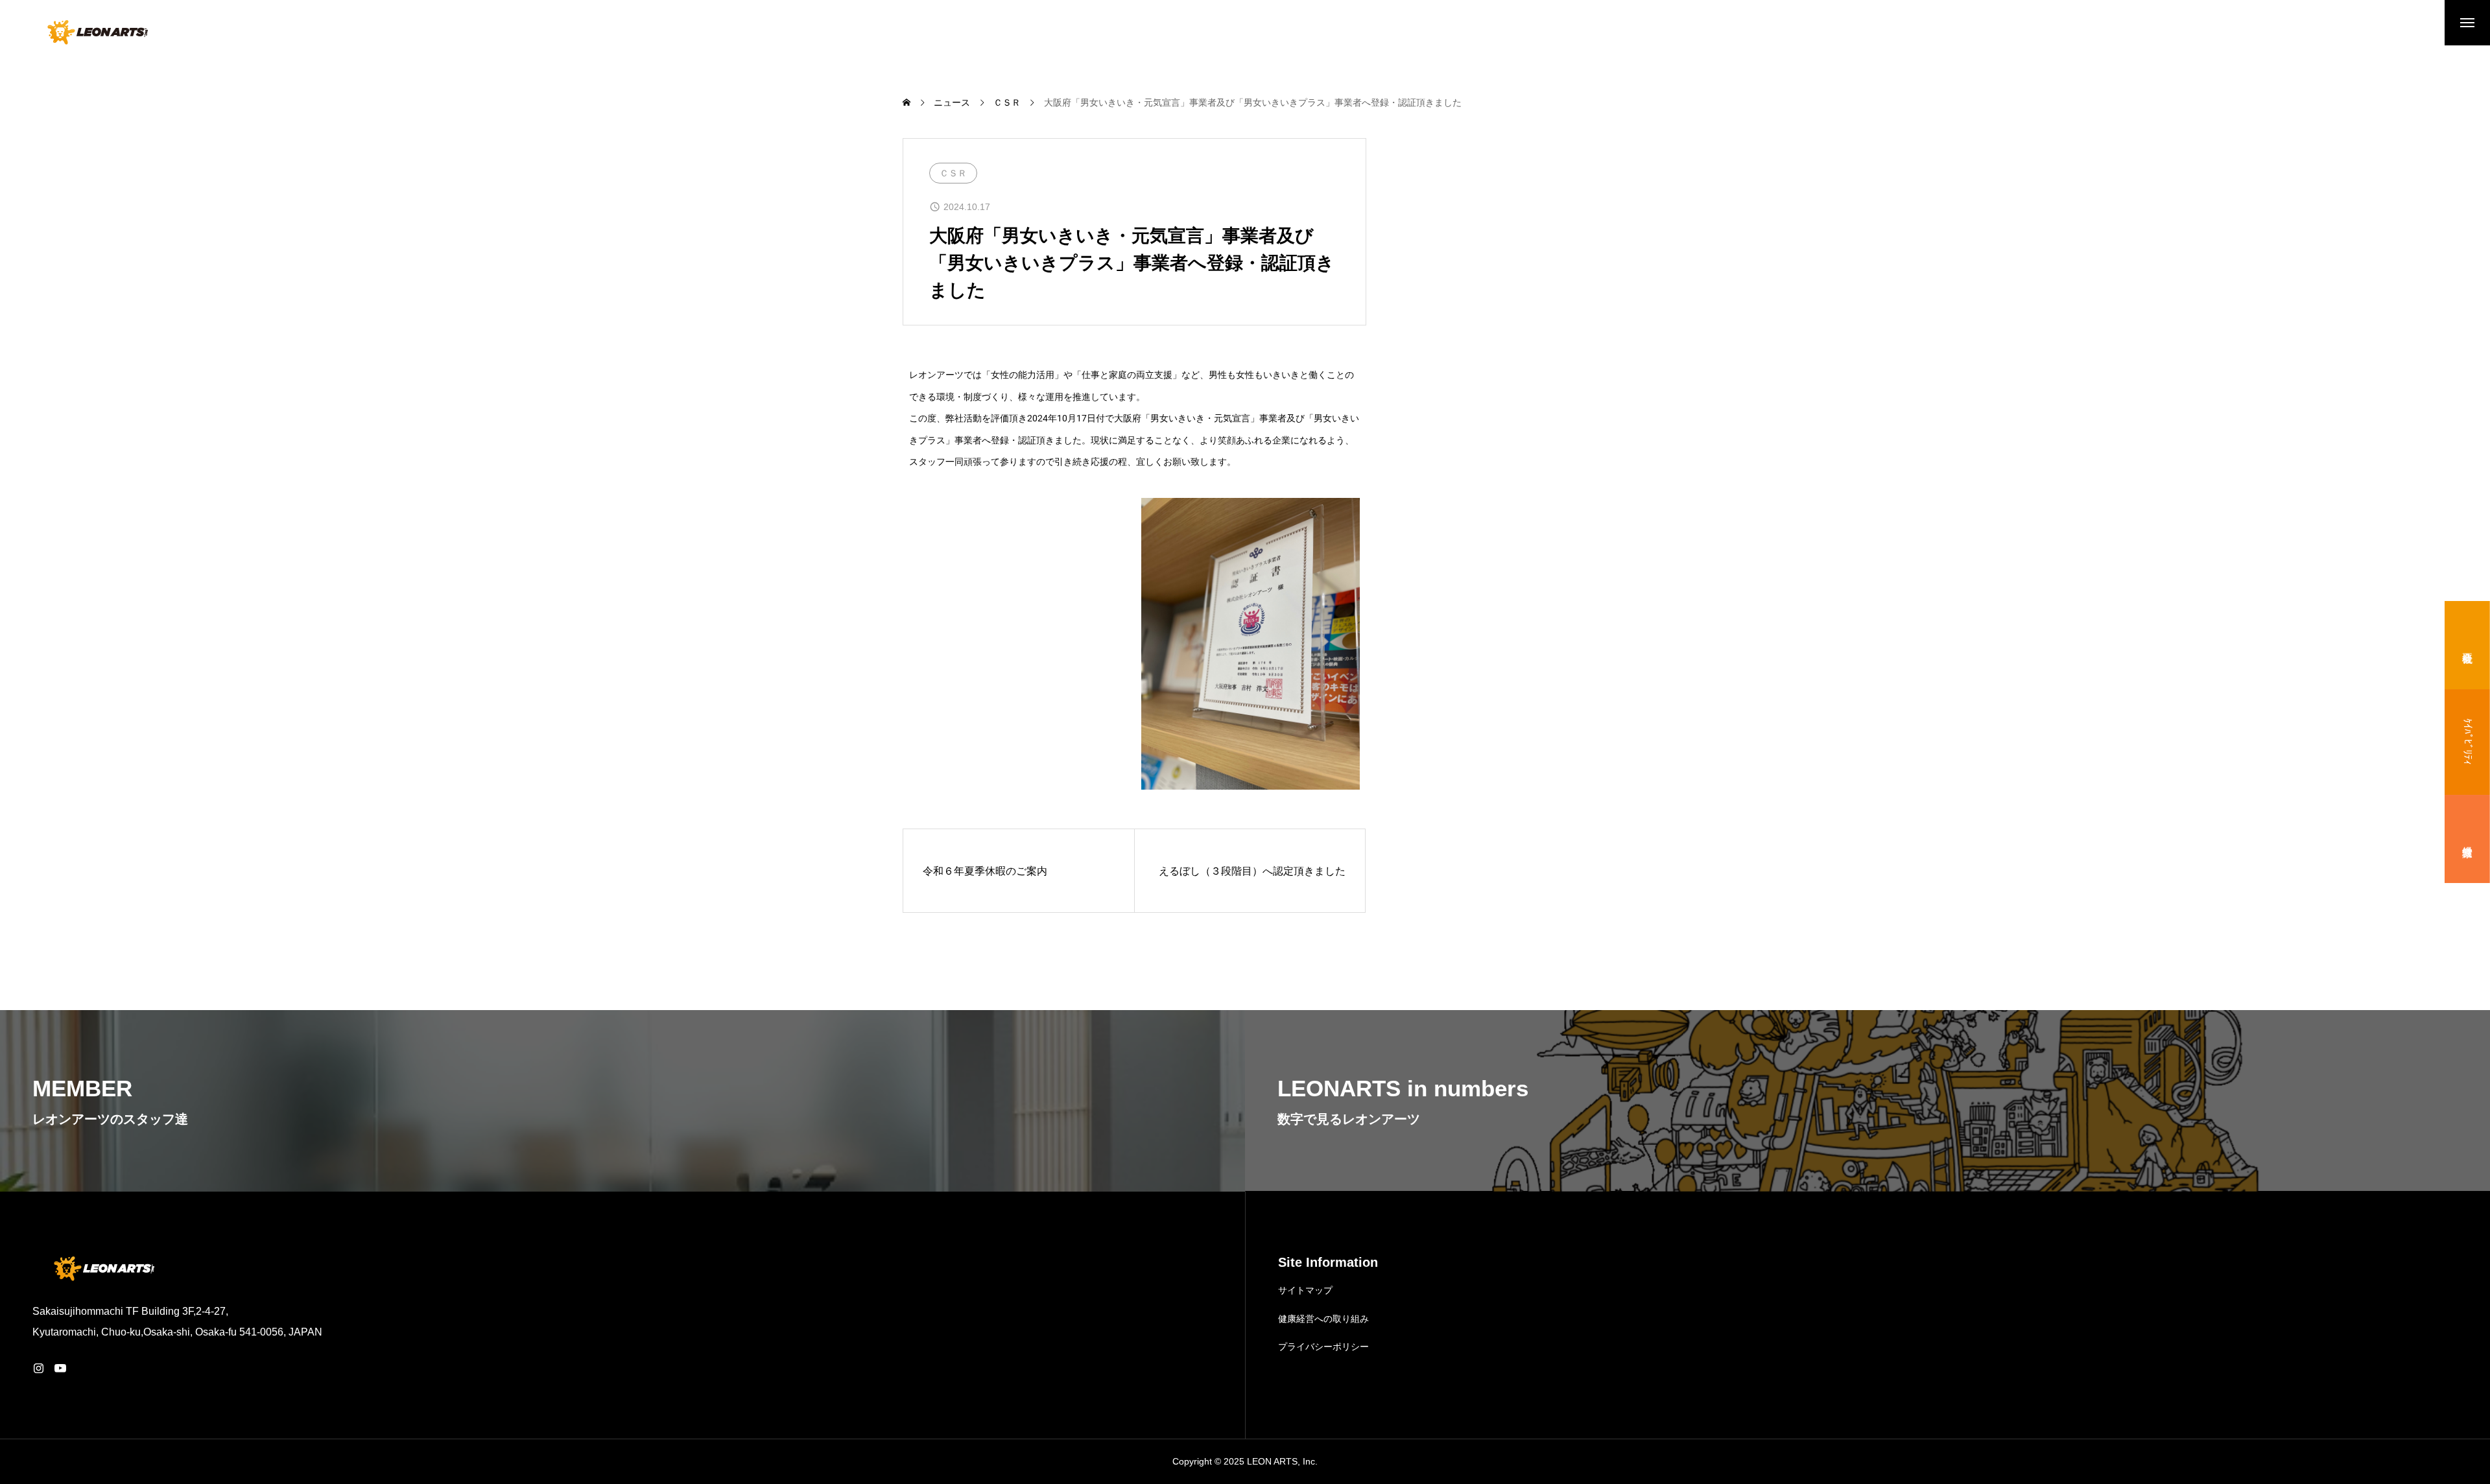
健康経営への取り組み (1323, 1319)
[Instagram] (38, 1368)
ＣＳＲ (953, 173)
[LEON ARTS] (96, 32)
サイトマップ (1305, 1290)
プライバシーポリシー (1323, 1347)
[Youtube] (60, 1368)
